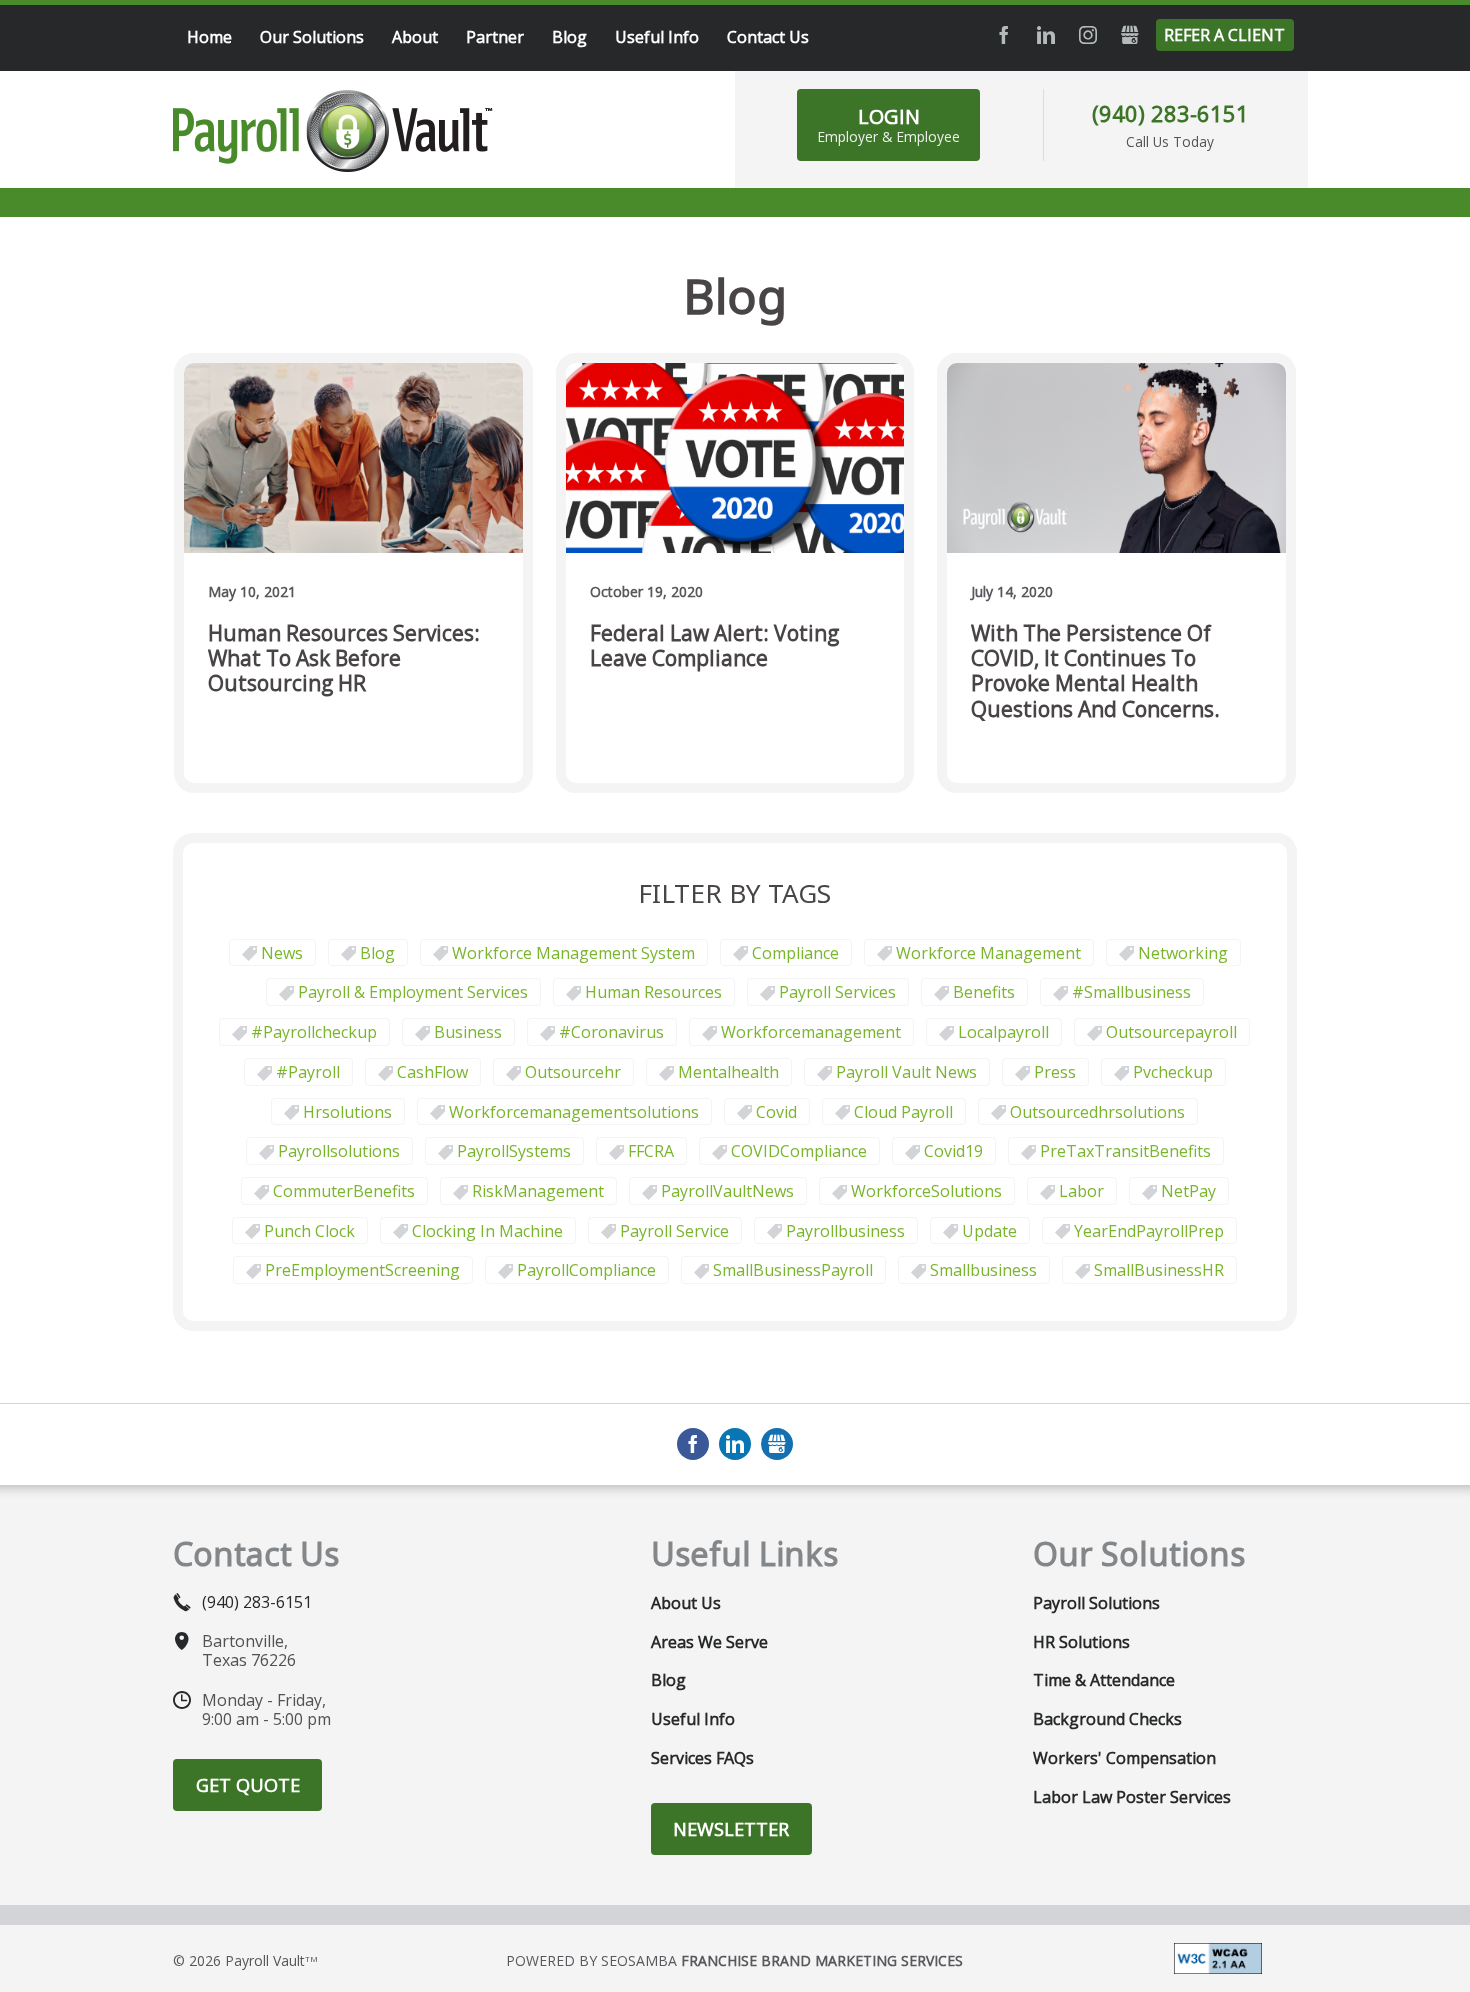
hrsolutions (347, 1112)
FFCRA (651, 1151)
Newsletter (731, 1829)
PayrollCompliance (586, 1270)
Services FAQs (702, 1758)
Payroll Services (837, 992)
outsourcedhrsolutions (1097, 1112)
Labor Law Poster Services (1132, 1797)
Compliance (795, 953)
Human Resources (653, 992)
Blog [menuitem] (569, 37)
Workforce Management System (573, 953)
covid (776, 1112)
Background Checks (1107, 1719)
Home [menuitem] (209, 37)
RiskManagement (538, 1191)
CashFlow (432, 1072)
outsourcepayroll (1171, 1032)
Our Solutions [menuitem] (312, 37)
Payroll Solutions (1096, 1603)
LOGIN (888, 124)
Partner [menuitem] (495, 37)
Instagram (1088, 35)
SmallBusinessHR (1159, 1270)
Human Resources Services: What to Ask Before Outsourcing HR (344, 659)
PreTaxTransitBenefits (1125, 1151)
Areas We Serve (709, 1642)
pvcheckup (1173, 1072)
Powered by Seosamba (734, 1960)
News (282, 953)
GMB (1130, 35)
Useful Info (693, 1719)
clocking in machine (487, 1231)
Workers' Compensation (1124, 1758)
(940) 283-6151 (1170, 113)
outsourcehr (573, 1072)
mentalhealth (728, 1072)
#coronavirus (611, 1032)
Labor (1081, 1191)
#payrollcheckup (314, 1032)
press (1055, 1072)
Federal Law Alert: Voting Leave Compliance (714, 646)
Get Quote (248, 1785)
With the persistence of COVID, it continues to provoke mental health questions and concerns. (1095, 671)
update (989, 1231)
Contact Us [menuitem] (768, 37)
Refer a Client (1224, 35)
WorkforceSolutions (926, 1191)
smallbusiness (983, 1270)
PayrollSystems (514, 1151)
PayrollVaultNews (727, 1191)
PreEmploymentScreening (362, 1270)
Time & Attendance (1104, 1680)
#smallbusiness (1131, 992)
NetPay (1188, 1191)
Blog (377, 953)
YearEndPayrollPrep (1149, 1231)
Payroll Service (674, 1231)
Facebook (1004, 35)
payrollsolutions (339, 1151)
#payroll (308, 1072)
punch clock (309, 1231)
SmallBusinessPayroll (793, 1270)
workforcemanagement (811, 1032)
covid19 (953, 1151)
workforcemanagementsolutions (574, 1112)
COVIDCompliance (799, 1151)
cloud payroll (903, 1112)
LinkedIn (1046, 35)
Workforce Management (988, 953)
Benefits (984, 992)
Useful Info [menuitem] (657, 37)
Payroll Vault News (906, 1072)
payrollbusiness (845, 1231)
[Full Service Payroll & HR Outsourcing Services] (333, 131)
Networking (1183, 953)
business (468, 1032)
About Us (686, 1603)
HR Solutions (1081, 1642)
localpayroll (1003, 1032)
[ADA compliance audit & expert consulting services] (1218, 1957)
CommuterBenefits (344, 1191)
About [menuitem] (415, 37)
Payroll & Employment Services (413, 992)
